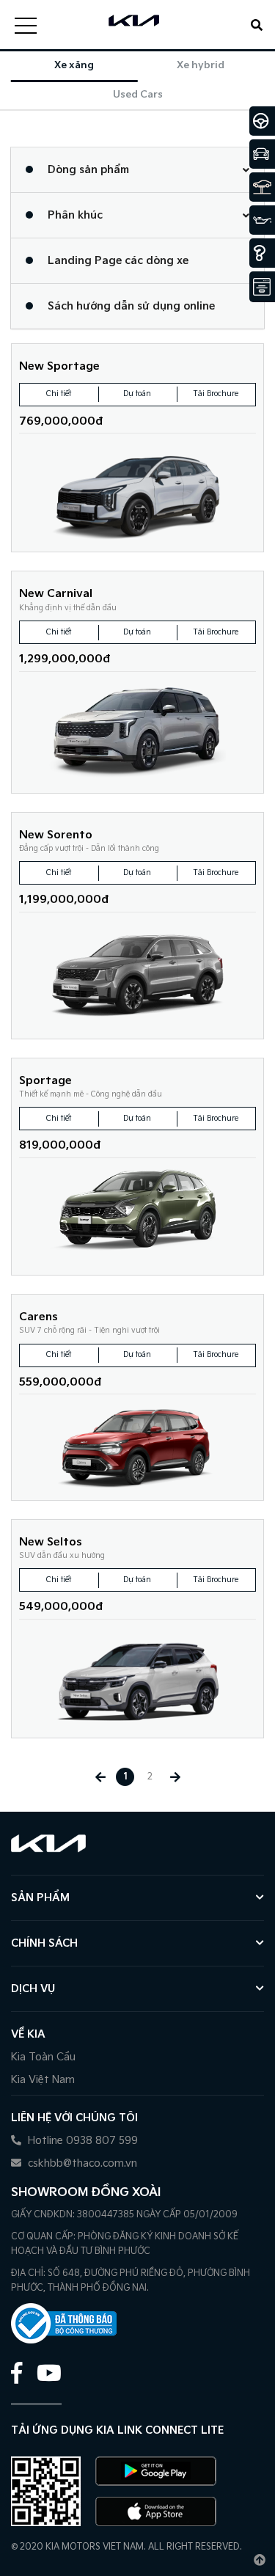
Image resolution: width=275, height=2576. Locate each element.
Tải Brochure (216, 394)
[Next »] (175, 1777)
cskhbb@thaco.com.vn (81, 2163)
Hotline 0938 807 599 (81, 2141)
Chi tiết (59, 394)
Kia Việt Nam (43, 2080)
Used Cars (138, 95)
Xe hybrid (201, 65)
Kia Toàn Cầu (43, 2057)
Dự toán (137, 394)
